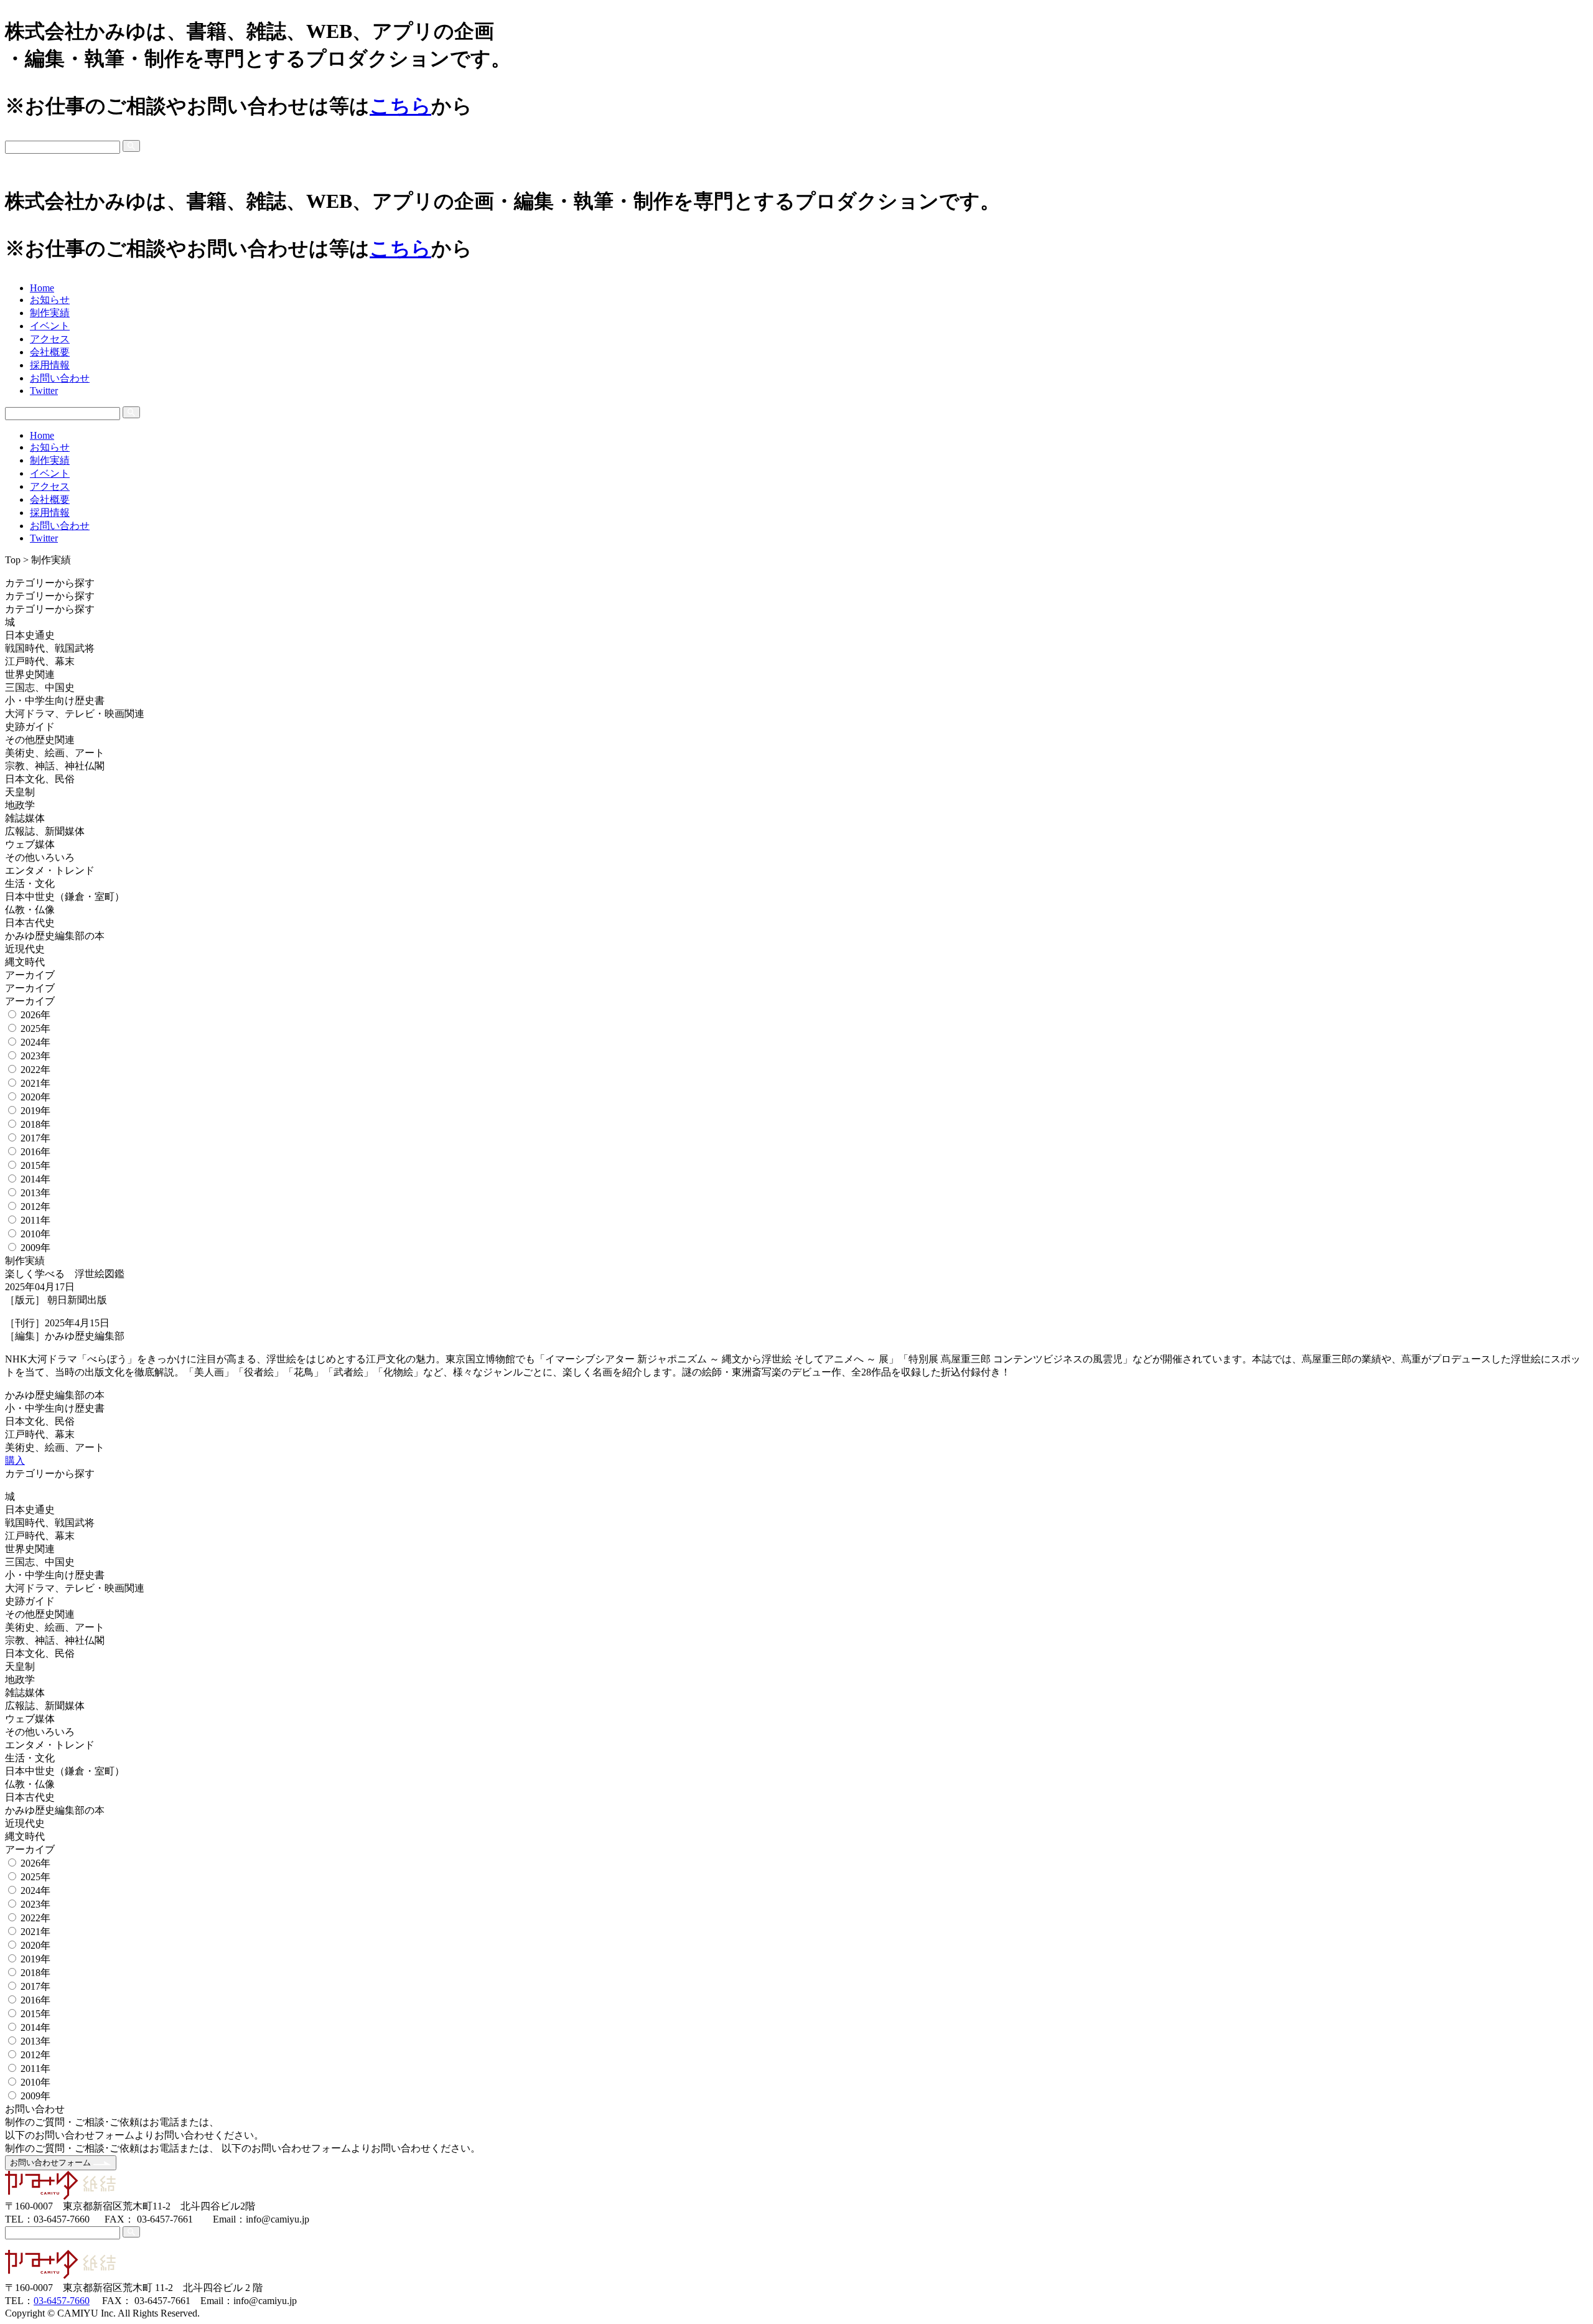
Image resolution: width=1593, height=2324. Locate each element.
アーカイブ (31, 975)
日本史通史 (30, 635)
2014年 (35, 1179)
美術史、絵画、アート (55, 753)
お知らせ (50, 300)
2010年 (35, 1234)
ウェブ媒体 (30, 844)
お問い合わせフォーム (52, 2162)
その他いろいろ (40, 857)
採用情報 (50, 365)
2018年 (35, 1124)
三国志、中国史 (40, 687)
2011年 (35, 1220)
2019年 (35, 1111)
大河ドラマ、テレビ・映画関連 (75, 714)
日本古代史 (30, 923)
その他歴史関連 (40, 740)
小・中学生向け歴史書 (55, 700)
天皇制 (20, 792)
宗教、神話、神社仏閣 (55, 766)
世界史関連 (30, 674)
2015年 (35, 1165)
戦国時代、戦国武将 (50, 648)
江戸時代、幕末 (40, 661)
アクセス (50, 339)
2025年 (35, 1028)
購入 (15, 1460)
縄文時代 (25, 962)
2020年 (35, 1097)
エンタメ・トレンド (50, 870)
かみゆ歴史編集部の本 (55, 936)
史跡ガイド (30, 727)
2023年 (35, 1056)
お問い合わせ (60, 378)
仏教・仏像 (30, 910)
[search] (796, 147)
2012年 (35, 1207)
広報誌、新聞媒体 (45, 831)
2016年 (35, 1152)
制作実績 (50, 313)
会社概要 (50, 352)
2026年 (35, 1015)
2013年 (35, 1193)
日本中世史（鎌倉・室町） (65, 897)
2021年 (35, 1083)
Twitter (44, 391)
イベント (50, 326)
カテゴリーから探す (51, 583)
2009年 (35, 1248)
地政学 (20, 805)
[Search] (131, 146)
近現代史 (25, 949)
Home (42, 288)
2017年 (35, 1138)
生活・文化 (30, 883)
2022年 (35, 1070)
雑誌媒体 (25, 818)
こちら (400, 106)
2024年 (35, 1042)
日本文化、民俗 (40, 779)
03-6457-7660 (62, 2301)
